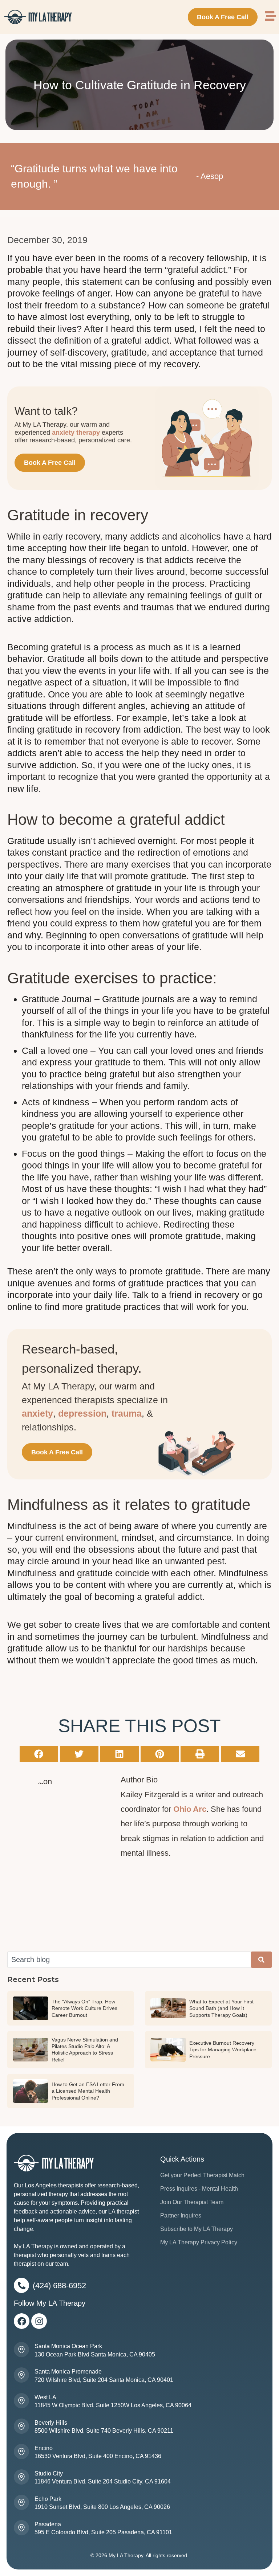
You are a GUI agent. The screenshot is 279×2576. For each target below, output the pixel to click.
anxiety (37, 1413)
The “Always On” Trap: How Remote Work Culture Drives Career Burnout (84, 2008)
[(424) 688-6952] (21, 2285)
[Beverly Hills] (21, 2426)
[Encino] (21, 2452)
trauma (127, 1413)
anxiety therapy (76, 433)
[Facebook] (22, 2321)
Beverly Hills (51, 2423)
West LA (45, 2397)
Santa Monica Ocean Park (68, 2346)
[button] (39, 1754)
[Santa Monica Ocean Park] (21, 2350)
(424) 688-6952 (59, 2286)
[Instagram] (39, 2321)
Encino (44, 2448)
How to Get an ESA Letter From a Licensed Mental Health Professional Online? (88, 2091)
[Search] (261, 1960)
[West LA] (21, 2401)
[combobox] (129, 1960)
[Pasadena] (21, 2528)
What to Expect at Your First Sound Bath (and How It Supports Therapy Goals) (221, 2008)
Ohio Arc (190, 1809)
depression (82, 1413)
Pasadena (48, 2524)
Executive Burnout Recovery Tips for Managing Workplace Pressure (223, 2049)
